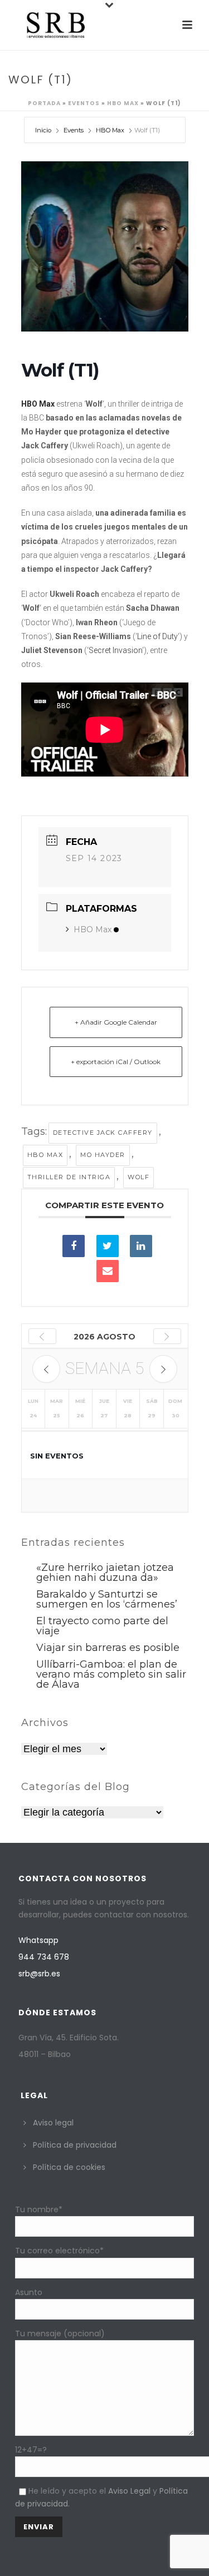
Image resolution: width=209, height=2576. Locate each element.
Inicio (44, 130)
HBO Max (123, 103)
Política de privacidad (75, 2145)
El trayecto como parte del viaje (102, 1626)
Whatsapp (38, 1940)
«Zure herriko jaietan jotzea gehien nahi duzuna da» (105, 1573)
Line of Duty (157, 636)
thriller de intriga (69, 1177)
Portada (44, 103)
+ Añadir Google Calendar (116, 1022)
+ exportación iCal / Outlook (116, 1062)
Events (74, 130)
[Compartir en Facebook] (74, 1246)
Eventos (84, 103)
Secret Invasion (115, 650)
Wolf (138, 1177)
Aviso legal (53, 2123)
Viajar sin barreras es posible (108, 1648)
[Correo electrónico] (108, 1271)
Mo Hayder (103, 1155)
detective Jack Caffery (103, 1133)
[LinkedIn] (141, 1246)
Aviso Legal (129, 2491)
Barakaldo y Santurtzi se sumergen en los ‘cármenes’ (107, 1599)
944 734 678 (44, 1957)
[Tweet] (108, 1246)
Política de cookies (69, 2167)
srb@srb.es (39, 1974)
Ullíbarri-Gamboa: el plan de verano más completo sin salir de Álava (111, 1674)
